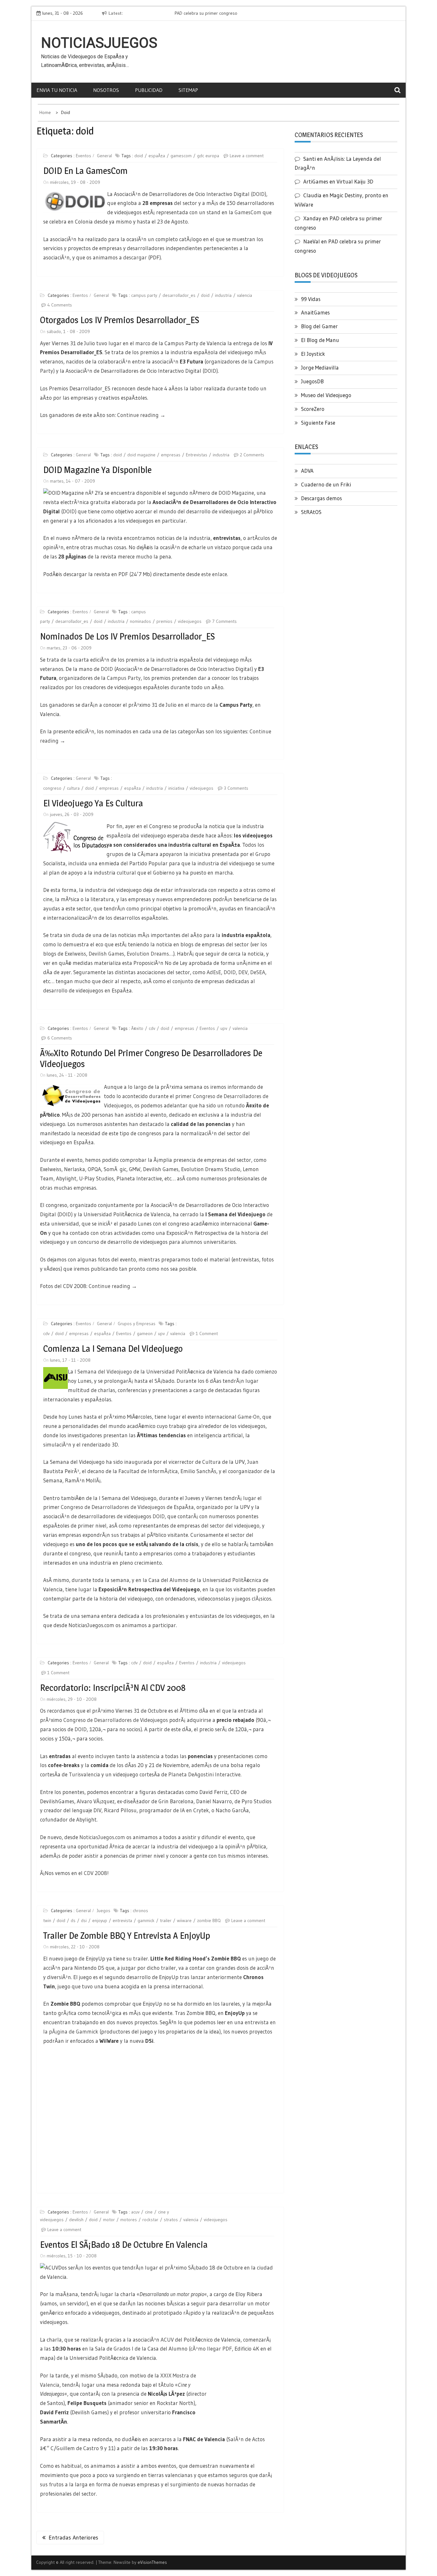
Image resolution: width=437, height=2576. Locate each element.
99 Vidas (311, 299)
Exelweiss (75, 954)
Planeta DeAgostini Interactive (204, 1774)
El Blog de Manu (320, 340)
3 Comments (236, 788)
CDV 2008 (95, 1873)
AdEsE (214, 972)
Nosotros (106, 90)
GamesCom (248, 212)
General (104, 156)
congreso (52, 788)
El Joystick (313, 354)
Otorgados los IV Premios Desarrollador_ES (119, 320)
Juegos (103, 1911)
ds (73, 1920)
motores (129, 2220)
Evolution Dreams (148, 954)
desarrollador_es (179, 295)
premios (164, 621)
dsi (84, 1920)
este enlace (214, 574)
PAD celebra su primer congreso (169, 13)
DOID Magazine (236, 493)
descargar (135, 257)
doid (139, 156)
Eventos (83, 156)
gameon (145, 1333)
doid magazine (141, 455)
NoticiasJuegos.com (102, 1837)
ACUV (167, 2340)
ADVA (307, 471)
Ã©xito (137, 1028)
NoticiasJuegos (99, 43)
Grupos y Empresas (137, 1324)
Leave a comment (247, 156)
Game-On (249, 1417)
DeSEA (258, 972)
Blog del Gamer (319, 326)
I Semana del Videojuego (103, 1371)
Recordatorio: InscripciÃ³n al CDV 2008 (113, 1688)
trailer (166, 1920)
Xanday (312, 218)
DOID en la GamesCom (85, 171)
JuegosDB (312, 381)
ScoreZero (313, 409)
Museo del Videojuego (326, 395)
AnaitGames (315, 312)
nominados (140, 621)
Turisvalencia (84, 1774)
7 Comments (224, 621)
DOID (258, 194)
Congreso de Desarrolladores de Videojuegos (113, 1507)
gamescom (181, 156)
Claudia (312, 195)
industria (223, 295)
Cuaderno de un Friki (326, 484)
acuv (135, 2212)
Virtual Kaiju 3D (355, 181)
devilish (76, 2220)
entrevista (122, 1920)
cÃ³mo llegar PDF (211, 2348)
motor (109, 2220)
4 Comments (60, 305)
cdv (152, 1028)
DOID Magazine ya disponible (97, 470)
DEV (243, 972)
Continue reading (141, 415)
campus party (144, 295)
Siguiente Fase (318, 423)
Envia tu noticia (57, 90)
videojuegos (190, 621)
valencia (245, 295)
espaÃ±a (157, 156)
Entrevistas (197, 455)
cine (149, 2212)
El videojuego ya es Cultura (93, 803)
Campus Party (124, 678)
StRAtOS (311, 512)
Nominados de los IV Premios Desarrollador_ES (127, 636)
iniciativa (176, 788)
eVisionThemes (152, 2544)
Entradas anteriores (73, 2519)
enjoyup (100, 1920)
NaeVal (312, 241)
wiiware (184, 1920)
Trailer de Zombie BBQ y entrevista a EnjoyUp (127, 1936)
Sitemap (188, 90)
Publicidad (149, 90)
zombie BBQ (209, 1920)
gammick (146, 1920)
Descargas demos (322, 498)
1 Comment (207, 1333)
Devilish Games (106, 954)
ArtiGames (316, 181)
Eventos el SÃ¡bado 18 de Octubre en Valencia (124, 2245)
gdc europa (208, 156)
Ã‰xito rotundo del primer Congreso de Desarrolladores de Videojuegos (151, 1058)
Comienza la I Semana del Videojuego (113, 1349)
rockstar (150, 2220)
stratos (171, 2220)
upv (224, 1028)
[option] (196, 13)
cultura (73, 788)
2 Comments (252, 455)
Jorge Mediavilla (320, 367)
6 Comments (60, 1038)
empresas (171, 455)
